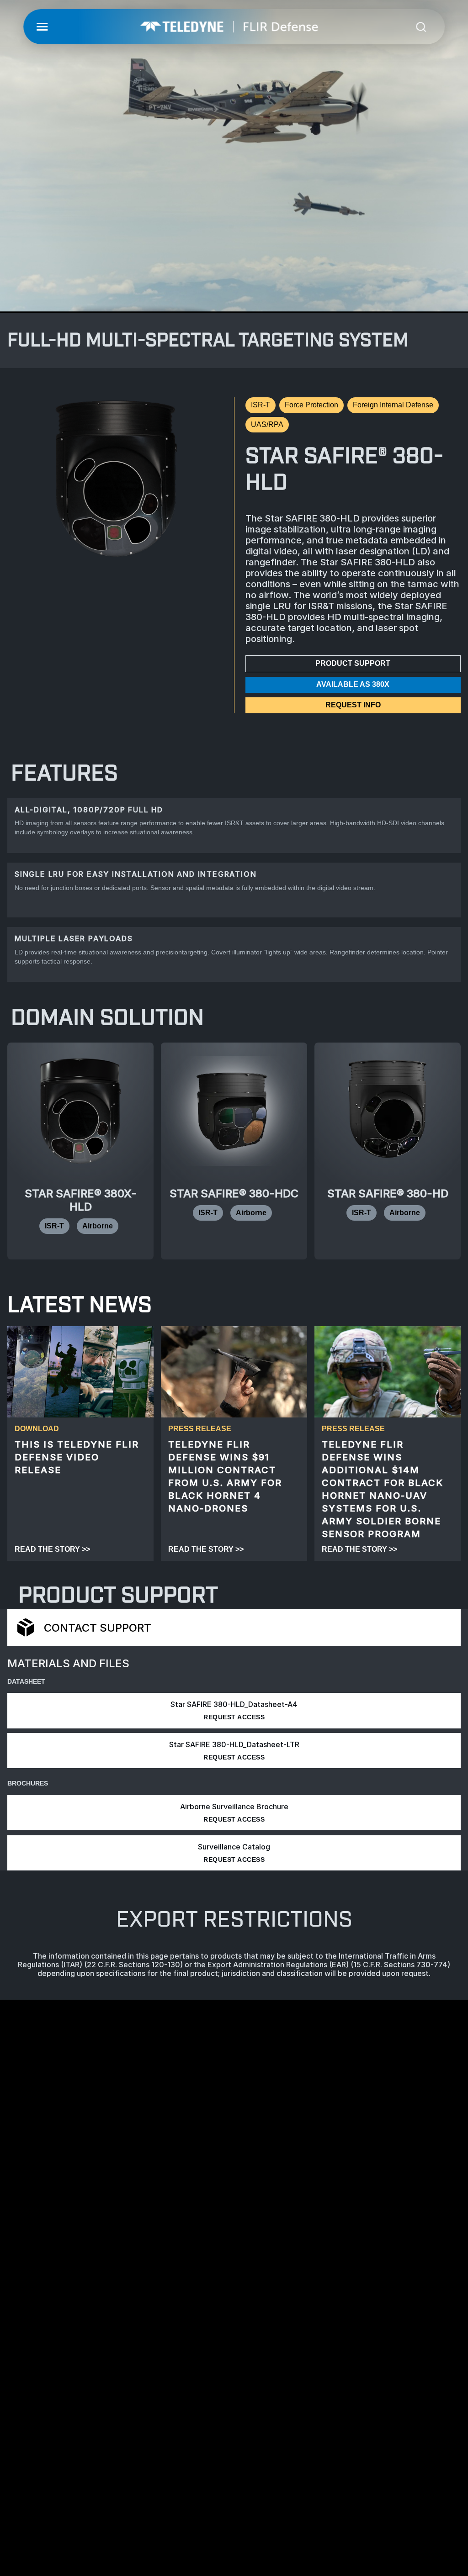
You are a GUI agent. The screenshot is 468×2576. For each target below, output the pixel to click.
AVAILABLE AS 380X (353, 684)
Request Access (234, 1717)
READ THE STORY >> (52, 1549)
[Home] (229, 27)
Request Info (353, 705)
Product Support (353, 663)
